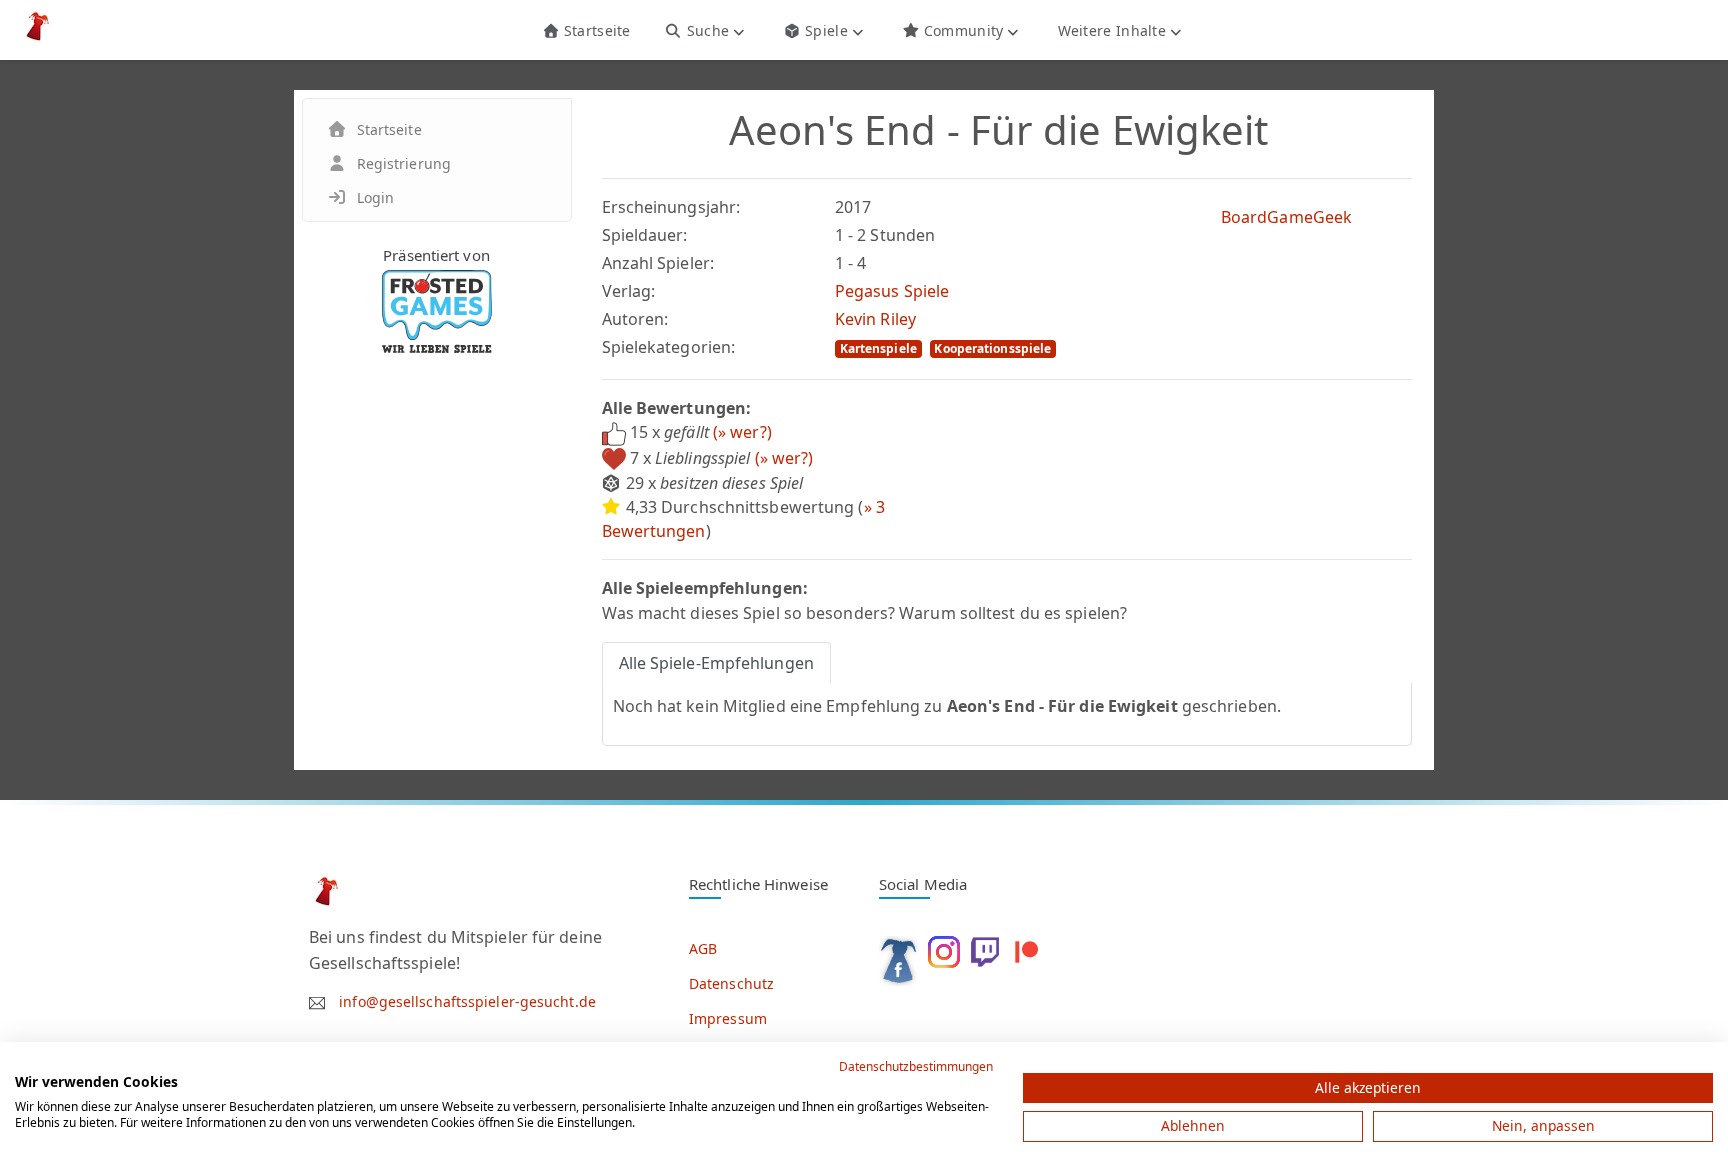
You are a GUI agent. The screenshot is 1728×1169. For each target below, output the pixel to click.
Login (376, 197)
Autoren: (635, 319)
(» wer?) (742, 432)
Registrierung (404, 163)
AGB (703, 948)
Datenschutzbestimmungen (916, 1066)
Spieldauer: (645, 235)
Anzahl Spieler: (658, 263)
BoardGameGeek (1286, 217)
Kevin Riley (875, 319)
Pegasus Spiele (892, 291)
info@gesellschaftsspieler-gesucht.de (467, 1001)
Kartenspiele (878, 348)
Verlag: (629, 291)
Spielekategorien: (669, 347)
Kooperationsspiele (992, 348)
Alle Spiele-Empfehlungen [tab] (716, 663)
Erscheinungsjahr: (671, 207)
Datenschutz (731, 983)
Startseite (594, 30)
